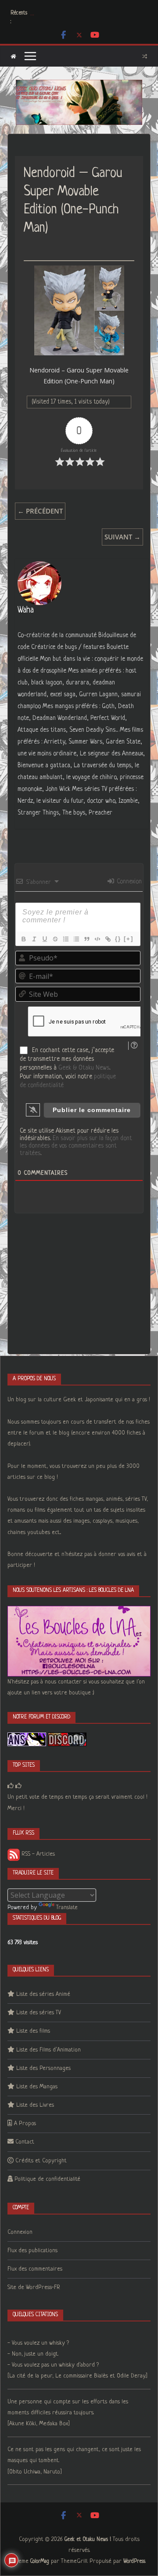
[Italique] (34, 939)
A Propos (25, 2124)
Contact (25, 2142)
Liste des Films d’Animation (48, 2050)
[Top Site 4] (18, 1786)
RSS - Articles (37, 1854)
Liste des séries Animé (43, 1994)
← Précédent (40, 511)
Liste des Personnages (43, 2068)
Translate (67, 1908)
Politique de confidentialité (47, 2179)
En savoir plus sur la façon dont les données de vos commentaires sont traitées (76, 1146)
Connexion (128, 882)
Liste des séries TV (39, 2013)
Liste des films (33, 2031)
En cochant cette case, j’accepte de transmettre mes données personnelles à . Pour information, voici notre (68, 1068)
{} (118, 939)
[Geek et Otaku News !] (13, 56)
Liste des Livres (35, 2105)
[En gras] (23, 939)
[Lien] (108, 939)
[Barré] (55, 939)
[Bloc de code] (97, 939)
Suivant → (122, 537)
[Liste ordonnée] (65, 939)
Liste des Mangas (37, 2087)
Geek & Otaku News (84, 1068)
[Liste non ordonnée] (76, 939)
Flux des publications (32, 2251)
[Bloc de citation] (86, 939)
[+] (129, 939)
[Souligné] (44, 939)
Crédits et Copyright (41, 2161)
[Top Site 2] (11, 1786)
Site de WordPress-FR (34, 2287)
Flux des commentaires (35, 2269)
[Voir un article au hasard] (145, 56)
